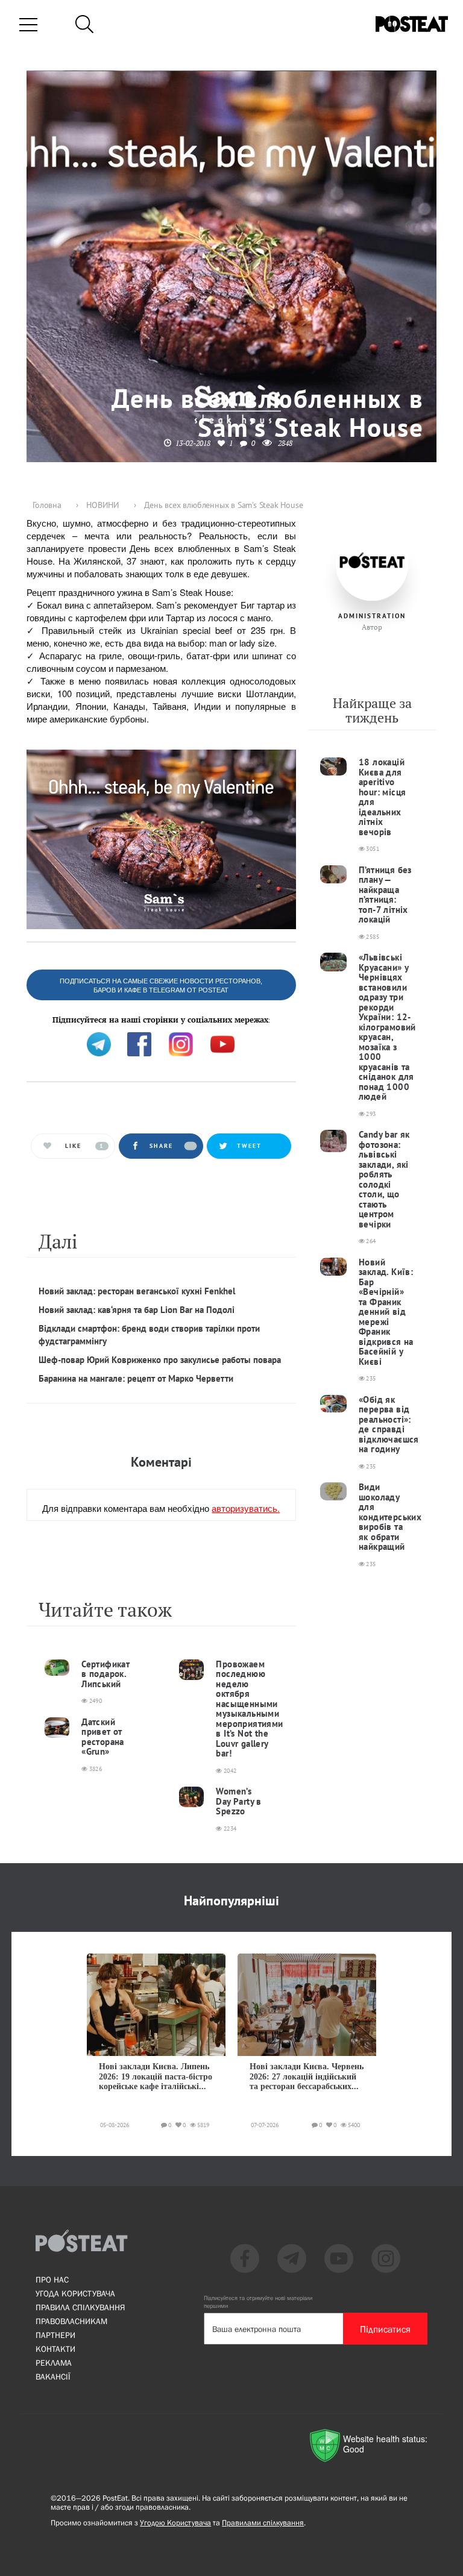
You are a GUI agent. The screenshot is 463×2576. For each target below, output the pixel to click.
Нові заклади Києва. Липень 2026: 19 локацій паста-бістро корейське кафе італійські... (156, 2076)
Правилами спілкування (263, 2523)
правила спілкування (80, 2307)
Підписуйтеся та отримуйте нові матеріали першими (258, 2302)
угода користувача (75, 2293)
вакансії (53, 2377)
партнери (55, 2335)
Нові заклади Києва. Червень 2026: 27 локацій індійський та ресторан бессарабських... (307, 2076)
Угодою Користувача (175, 2523)
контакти (55, 2349)
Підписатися (385, 2329)
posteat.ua (231, 1013)
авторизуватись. (246, 1508)
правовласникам (71, 2321)
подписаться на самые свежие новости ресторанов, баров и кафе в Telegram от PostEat (161, 986)
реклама (54, 2363)
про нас (52, 2280)
